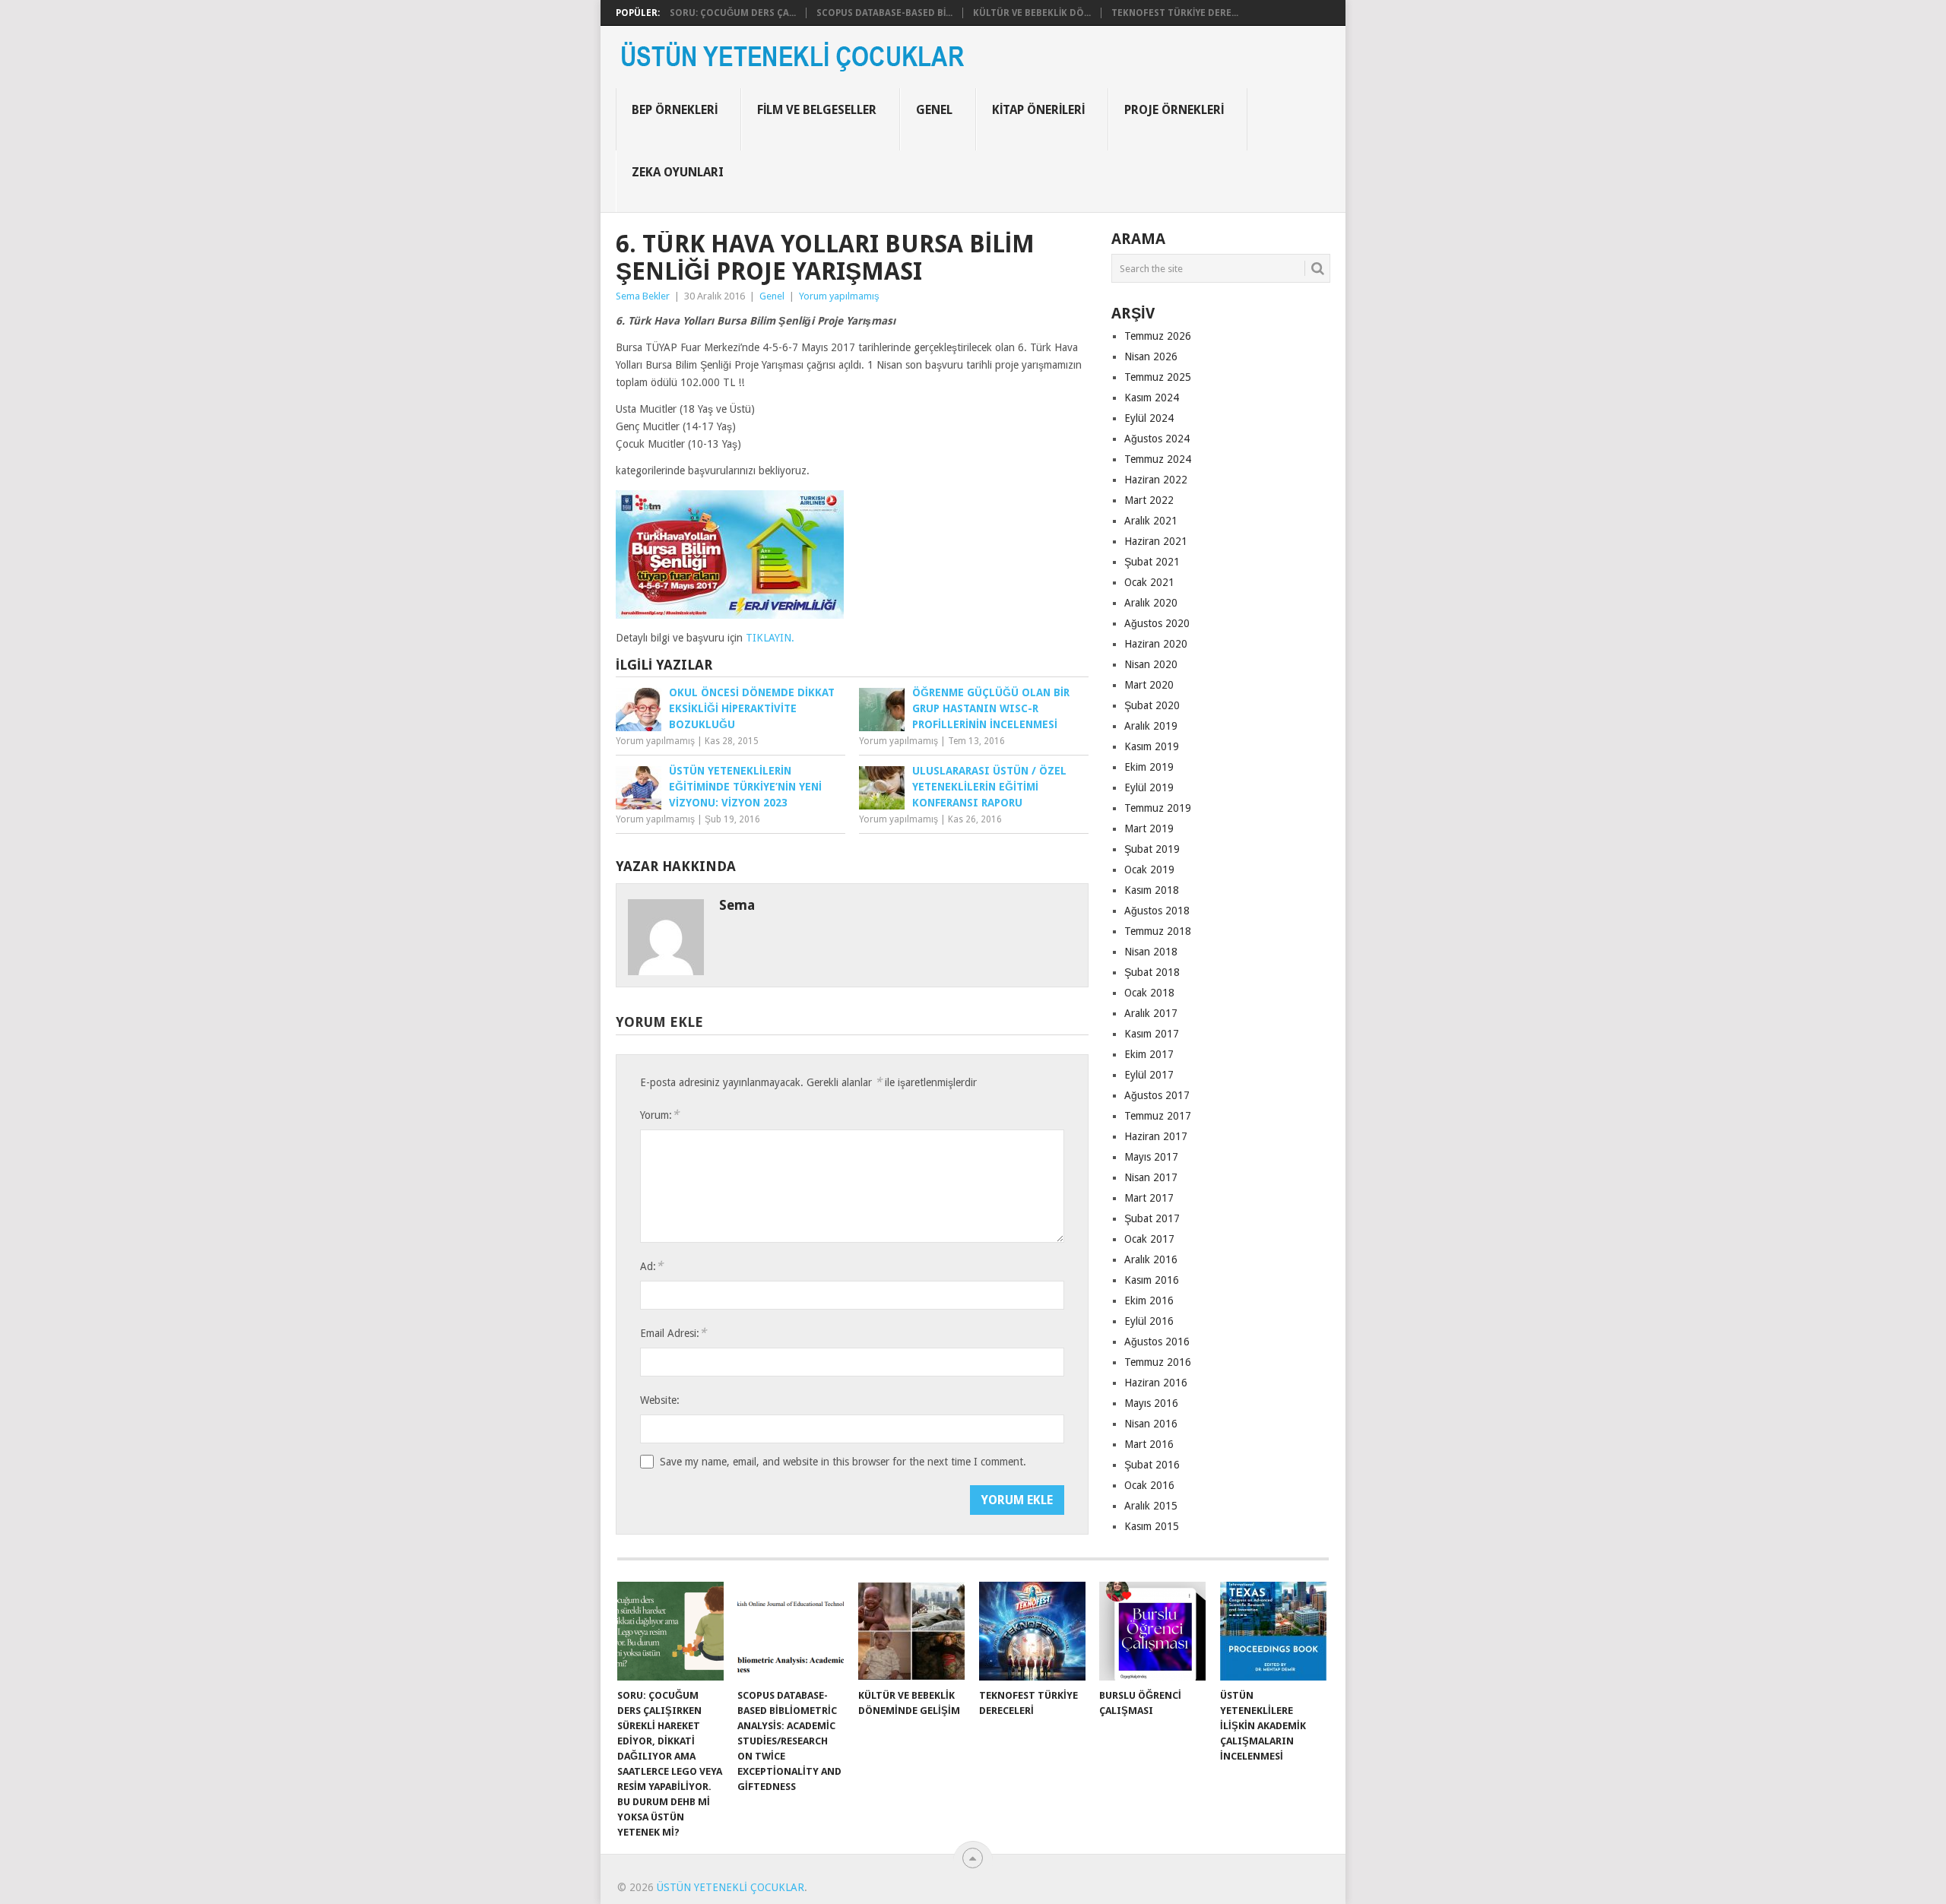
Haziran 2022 (1156, 480)
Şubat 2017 (1152, 1218)
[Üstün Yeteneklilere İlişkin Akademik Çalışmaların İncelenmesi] (1273, 1631)
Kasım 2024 (1152, 398)
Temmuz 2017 (1158, 1116)
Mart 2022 (1149, 500)
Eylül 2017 (1149, 1075)
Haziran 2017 (1156, 1136)
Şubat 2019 (1152, 849)
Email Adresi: (673, 1333)
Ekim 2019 (1149, 767)
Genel (934, 110)
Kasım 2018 (1152, 890)
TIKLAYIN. (770, 638)
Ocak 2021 (1149, 582)
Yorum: (659, 1115)
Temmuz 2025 (1158, 377)
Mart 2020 (1149, 685)
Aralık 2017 (1151, 1013)
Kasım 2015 (1152, 1526)
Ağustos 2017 (1157, 1095)
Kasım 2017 (1152, 1034)
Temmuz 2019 (1158, 808)
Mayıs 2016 (1151, 1403)
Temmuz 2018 (1158, 931)
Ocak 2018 (1149, 993)
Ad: (651, 1266)
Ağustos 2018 (1157, 911)
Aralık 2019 (1151, 726)
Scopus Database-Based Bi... (884, 13)
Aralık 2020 (1151, 603)
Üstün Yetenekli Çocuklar (731, 1887)
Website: (660, 1400)
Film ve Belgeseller (817, 110)
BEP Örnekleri (675, 110)
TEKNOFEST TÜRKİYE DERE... (1175, 13)
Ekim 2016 (1149, 1300)
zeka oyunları (678, 172)
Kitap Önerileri (1038, 110)
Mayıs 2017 (1151, 1157)
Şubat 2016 (1152, 1465)
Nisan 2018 (1151, 952)
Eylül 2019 (1149, 787)
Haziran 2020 (1156, 644)
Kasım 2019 (1152, 746)
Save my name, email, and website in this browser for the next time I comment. (843, 1462)
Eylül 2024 (1149, 418)
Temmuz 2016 (1158, 1362)
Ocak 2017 (1149, 1239)
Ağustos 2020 (1157, 623)
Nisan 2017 (1151, 1177)
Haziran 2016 (1156, 1383)
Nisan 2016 (1151, 1424)
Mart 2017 (1149, 1198)
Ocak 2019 (1149, 870)
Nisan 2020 (1151, 664)
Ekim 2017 (1149, 1054)
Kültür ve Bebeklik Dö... (1032, 13)
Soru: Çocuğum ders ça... (733, 13)
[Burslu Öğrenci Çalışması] (1152, 1631)
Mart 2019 (1149, 828)
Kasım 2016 (1152, 1280)
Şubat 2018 (1152, 972)
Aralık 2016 (1151, 1259)
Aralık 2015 (1151, 1506)
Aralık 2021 (1151, 521)
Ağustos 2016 (1157, 1342)
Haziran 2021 (1156, 541)
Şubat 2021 (1152, 562)
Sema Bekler (643, 296)
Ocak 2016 (1149, 1485)
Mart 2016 (1149, 1444)
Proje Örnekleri (1174, 110)
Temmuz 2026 (1158, 336)
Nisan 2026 (1151, 356)
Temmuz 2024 (1158, 459)
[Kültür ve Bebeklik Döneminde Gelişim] (911, 1631)
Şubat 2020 (1152, 705)
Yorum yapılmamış (839, 296)
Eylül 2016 (1149, 1321)
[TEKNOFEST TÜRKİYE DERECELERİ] (1032, 1631)
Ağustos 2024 (1157, 439)
